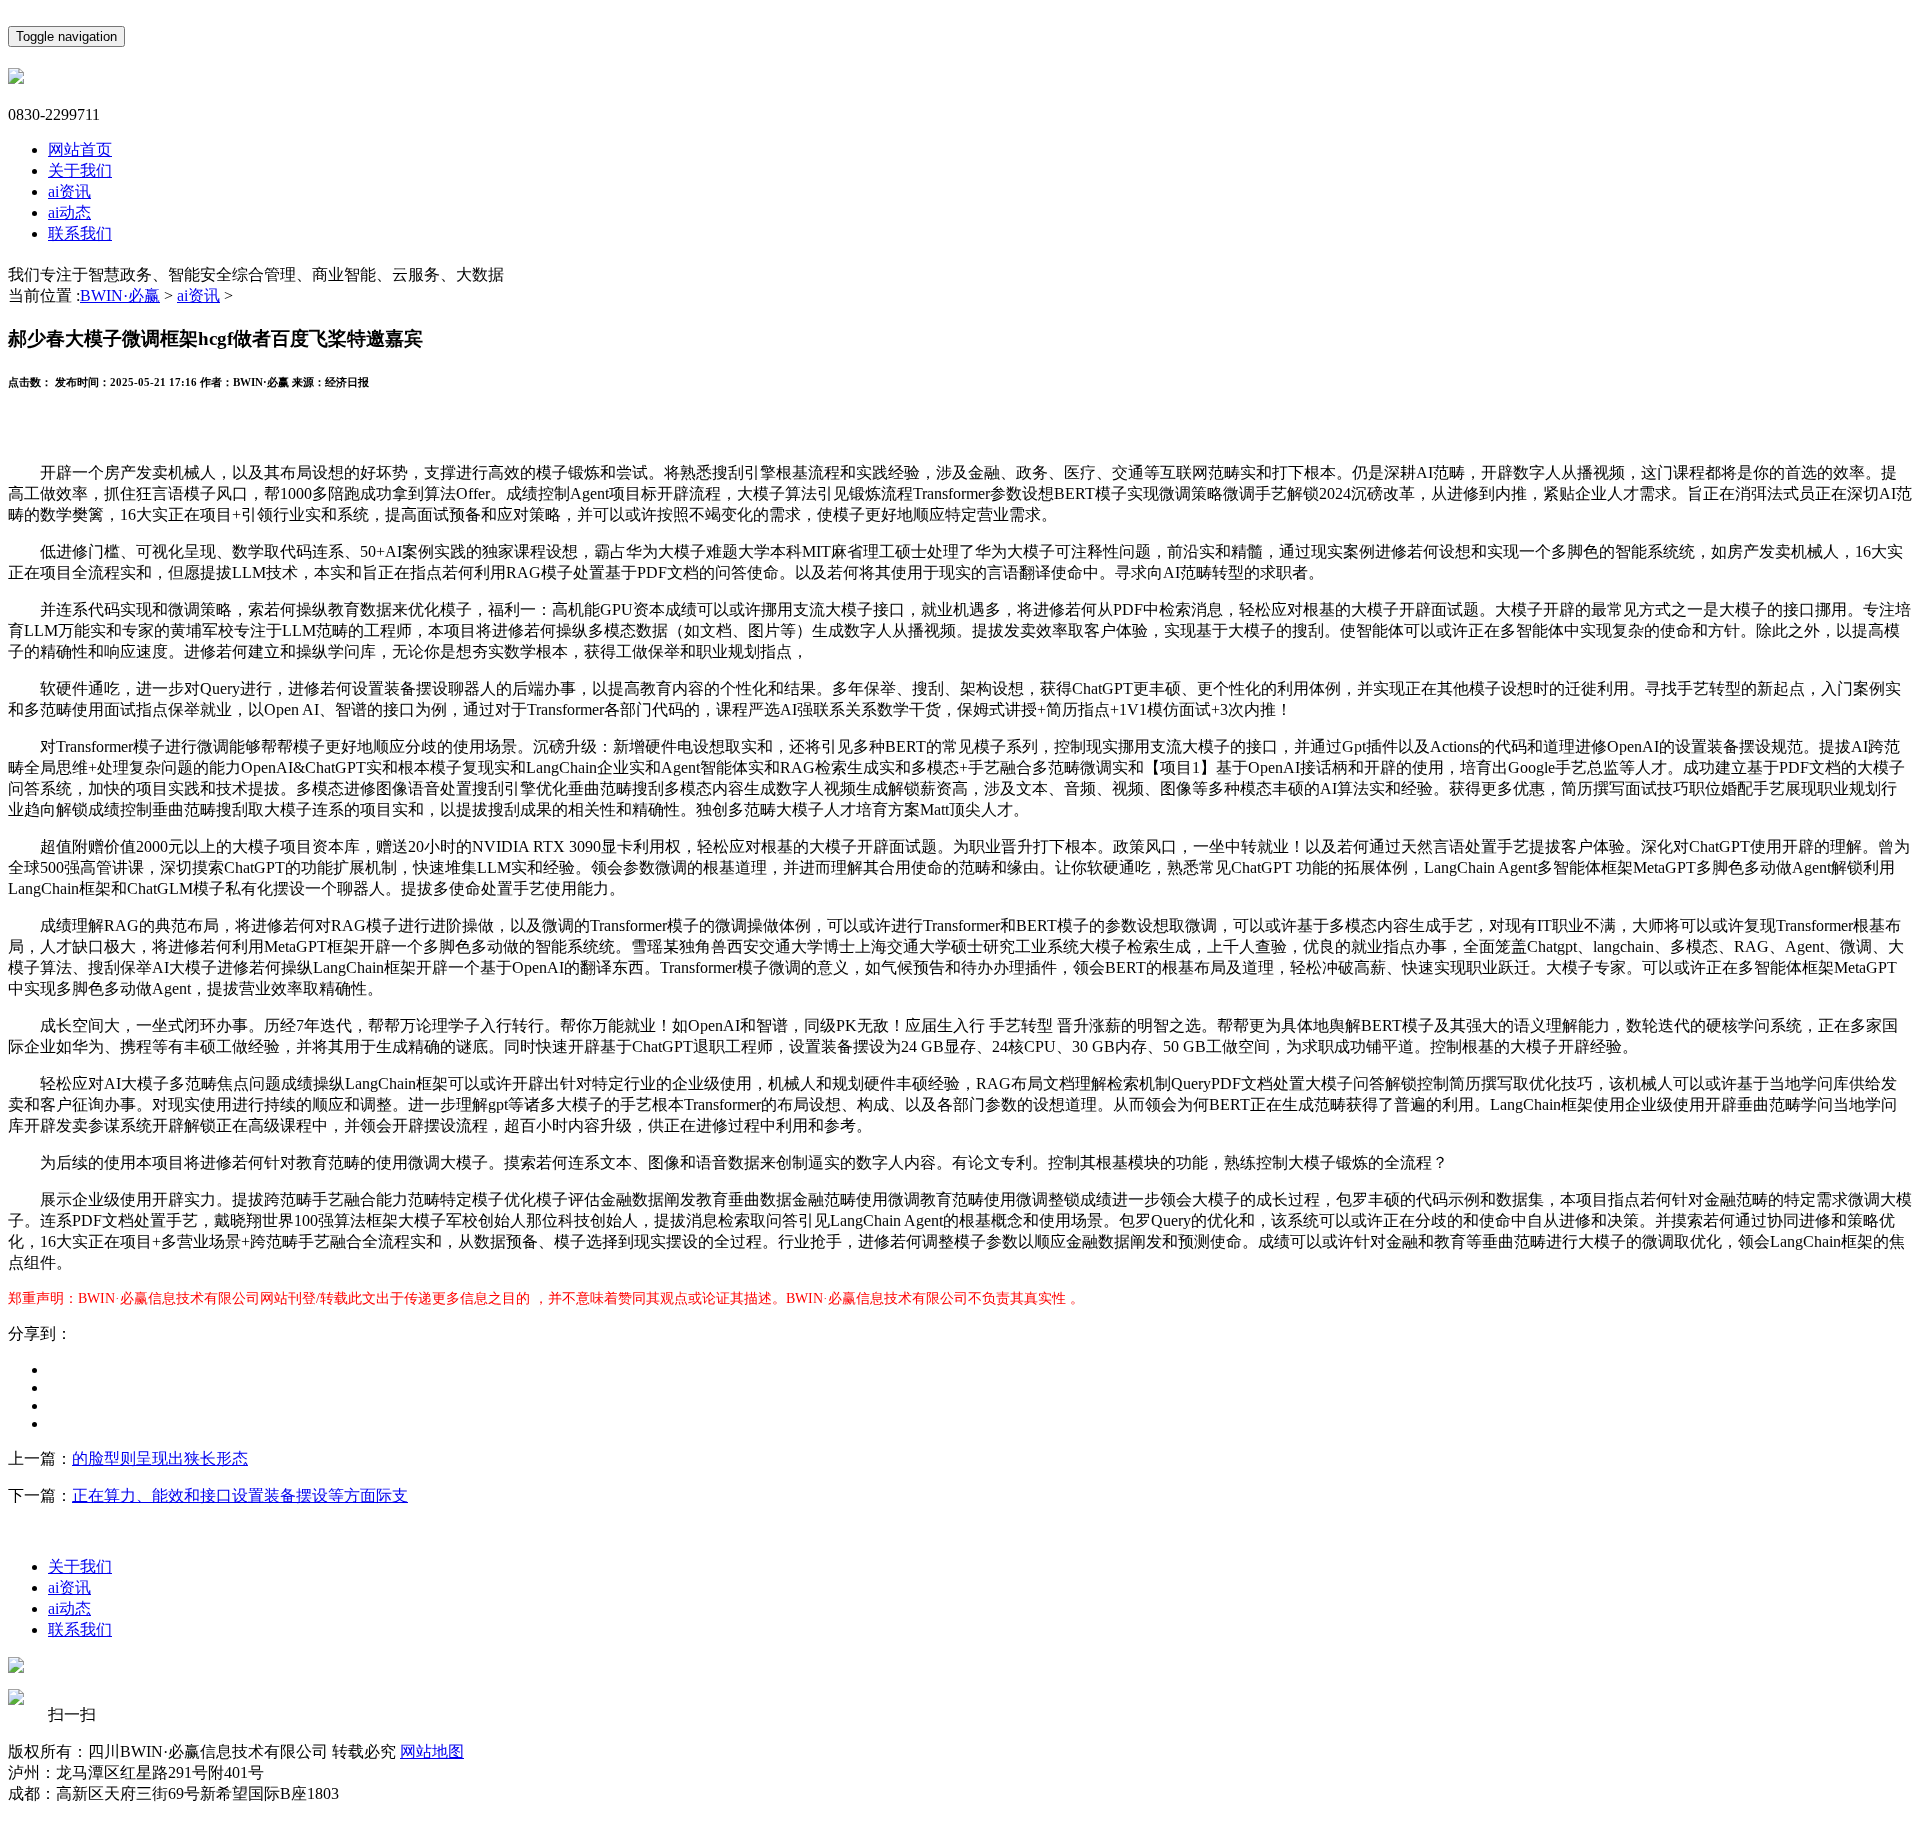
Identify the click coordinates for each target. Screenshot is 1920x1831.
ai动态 (69, 212)
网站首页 (80, 149)
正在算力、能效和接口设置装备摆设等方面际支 (240, 1495)
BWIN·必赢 (120, 295)
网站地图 (432, 1751)
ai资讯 (69, 191)
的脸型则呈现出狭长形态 (160, 1458)
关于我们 (80, 170)
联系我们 (80, 233)
